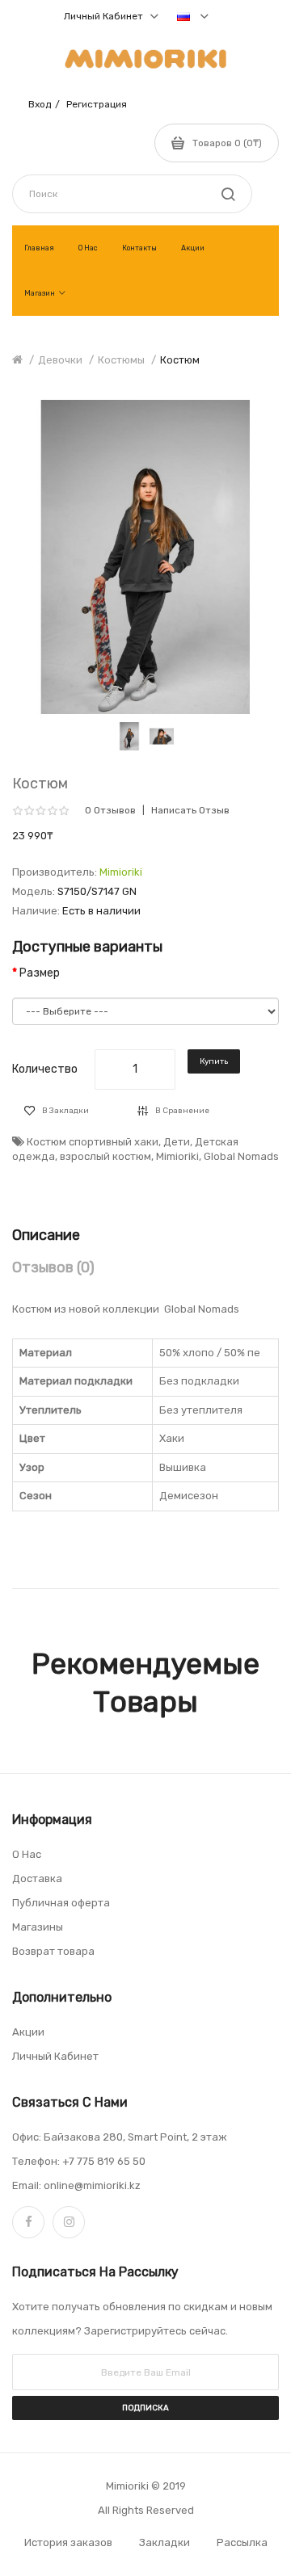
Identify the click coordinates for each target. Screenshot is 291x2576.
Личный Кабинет (55, 2056)
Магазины (38, 1927)
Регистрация (97, 104)
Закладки (164, 2542)
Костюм (180, 360)
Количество (45, 1069)
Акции (28, 2032)
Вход (40, 104)
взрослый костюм (105, 1156)
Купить (214, 1061)
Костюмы (121, 360)
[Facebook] (28, 2222)
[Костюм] (129, 735)
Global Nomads (241, 1156)
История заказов (68, 2542)
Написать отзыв (190, 810)
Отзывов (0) (53, 1267)
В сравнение (182, 1111)
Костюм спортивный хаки (93, 1142)
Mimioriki (121, 872)
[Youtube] (69, 2222)
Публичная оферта (61, 1903)
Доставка (37, 1878)
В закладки (65, 1111)
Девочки (60, 360)
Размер (40, 973)
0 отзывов (110, 810)
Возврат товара (53, 1951)
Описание (46, 1235)
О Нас (27, 1854)
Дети (177, 1142)
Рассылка (242, 2542)
